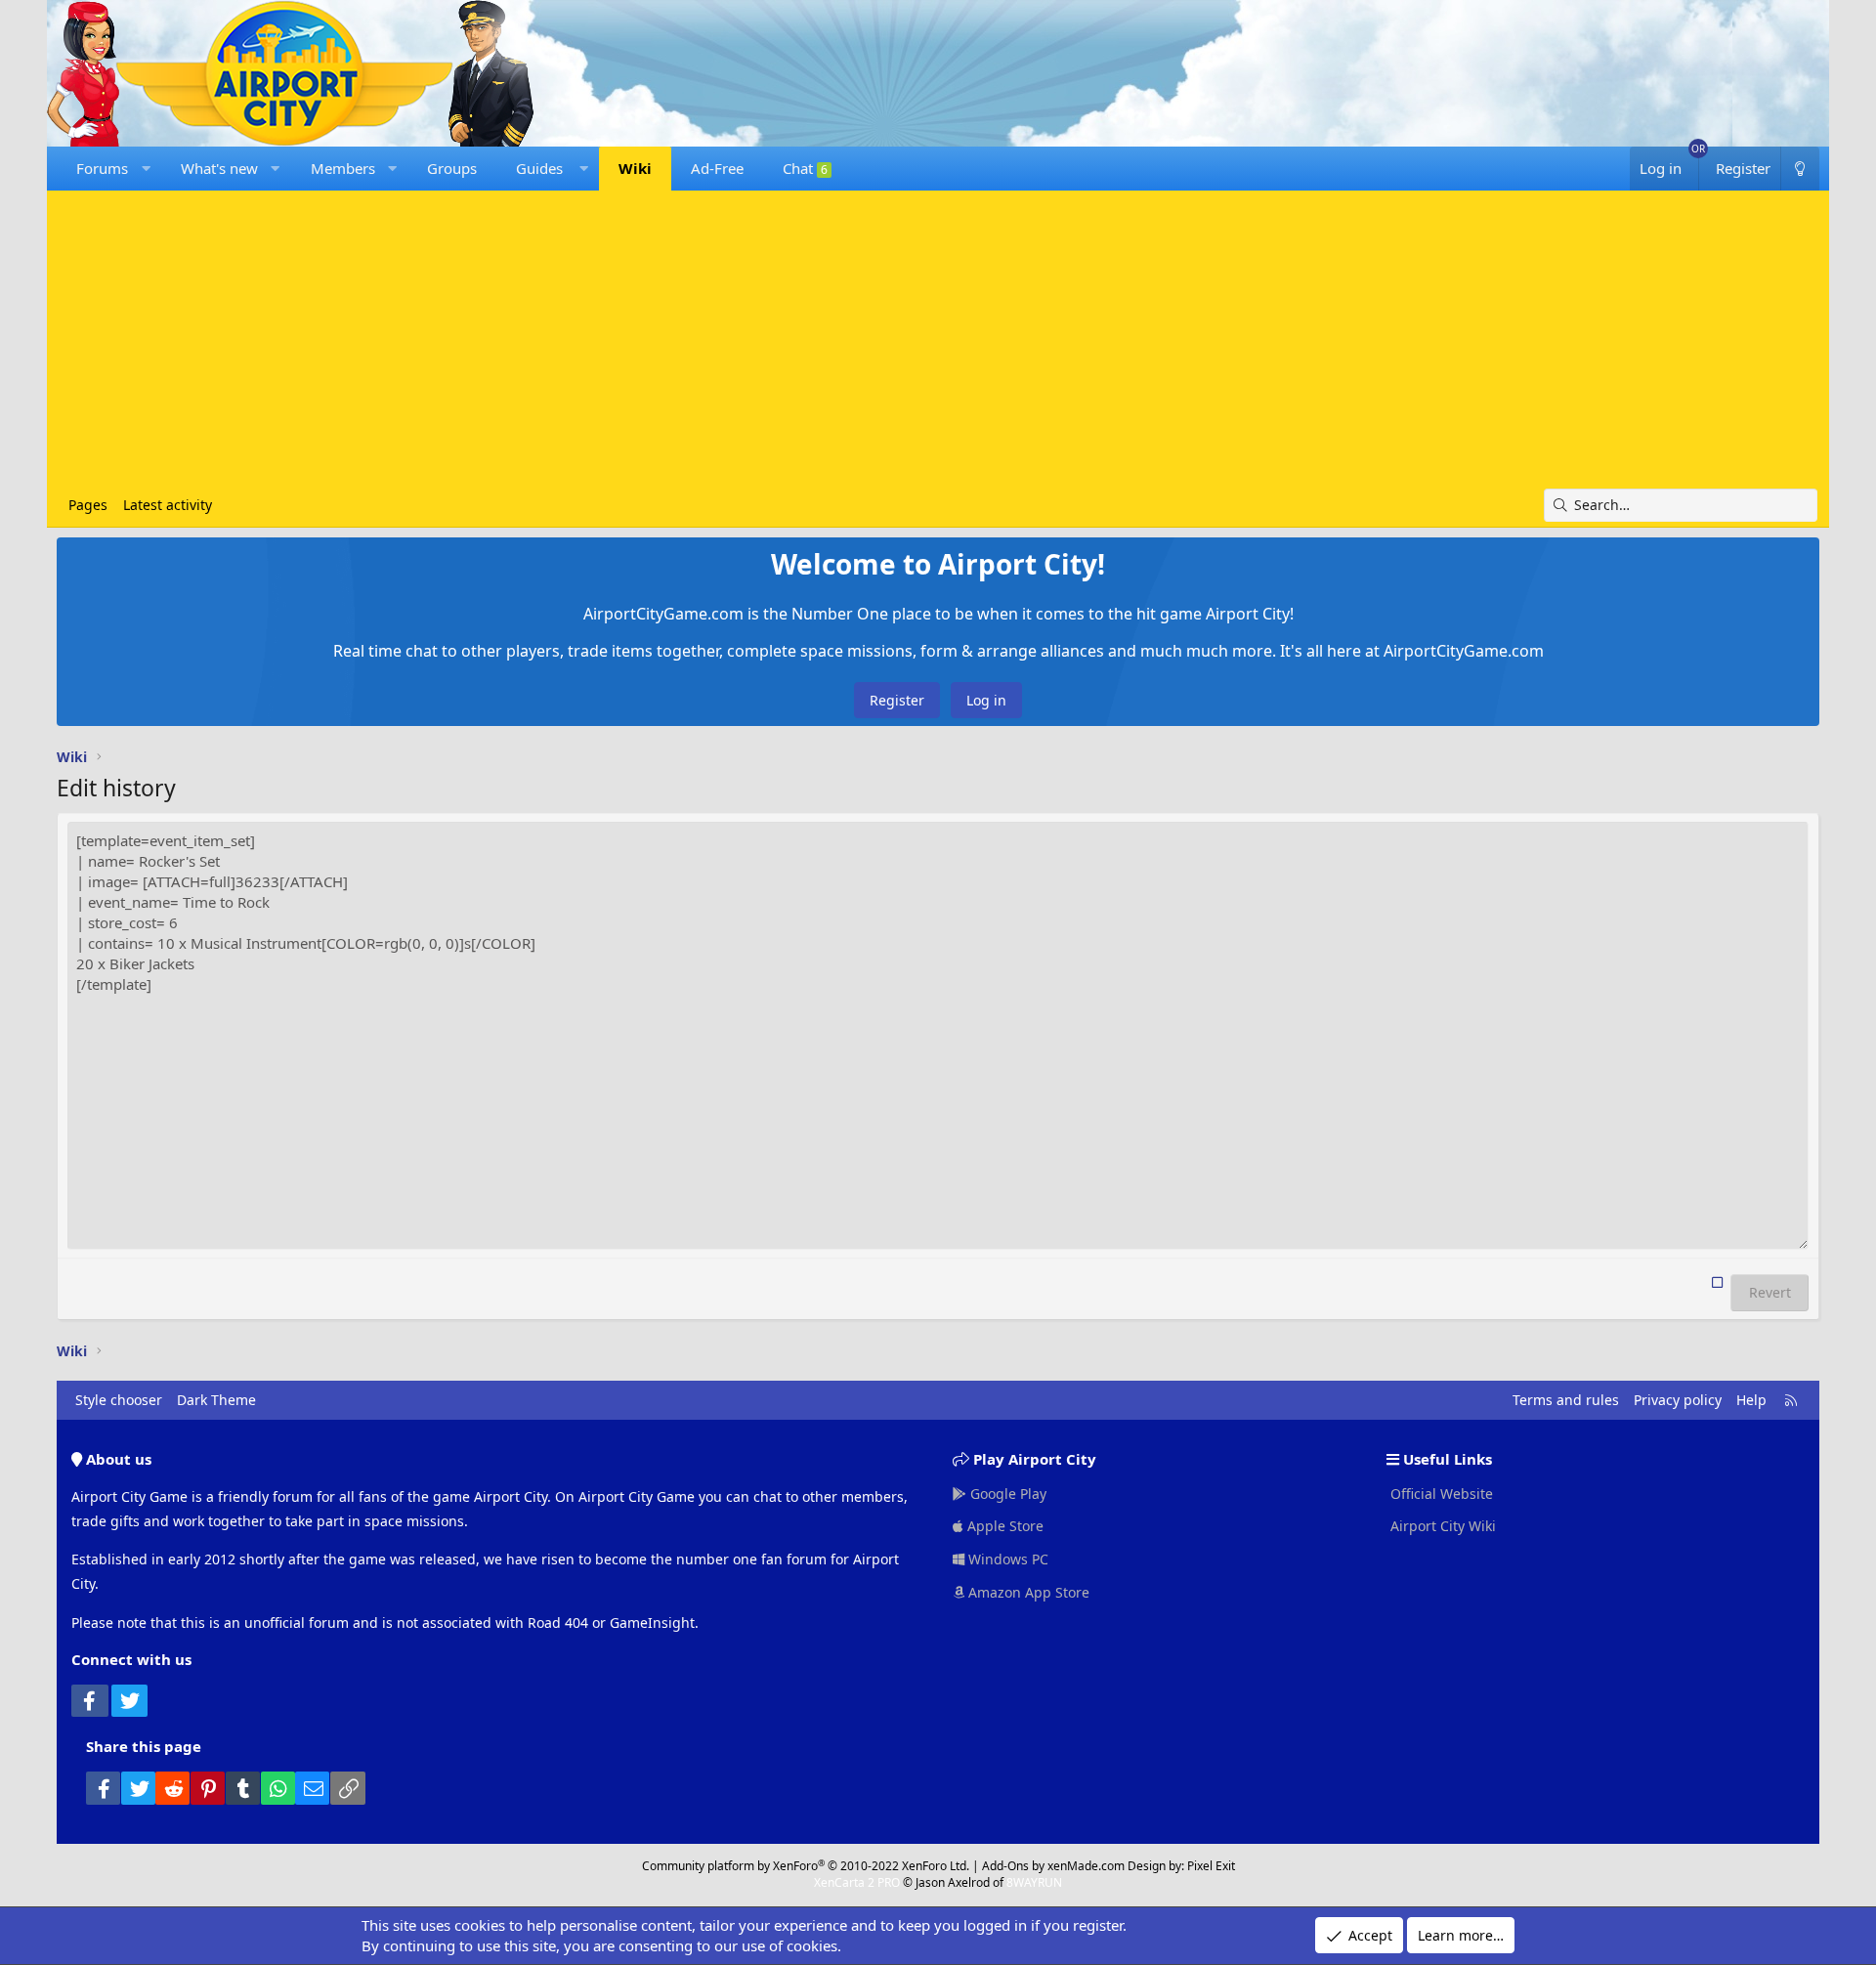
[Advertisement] (938, 342)
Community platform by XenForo (806, 1866)
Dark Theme (216, 1400)
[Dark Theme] (1800, 169)
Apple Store (1003, 1526)
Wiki (635, 168)
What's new (219, 168)
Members (343, 168)
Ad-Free (717, 168)
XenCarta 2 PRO (857, 1882)
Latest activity (168, 505)
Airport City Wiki (1441, 1526)
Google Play (1006, 1494)
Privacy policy (1678, 1400)
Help (1751, 1400)
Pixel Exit (1211, 1866)
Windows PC (1006, 1559)
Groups (452, 168)
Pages (88, 505)
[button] (146, 169)
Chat (805, 168)
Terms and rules (1566, 1400)
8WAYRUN (1034, 1882)
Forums (102, 168)
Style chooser (119, 1400)
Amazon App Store (1027, 1592)
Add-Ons (1005, 1866)
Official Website (1440, 1494)
